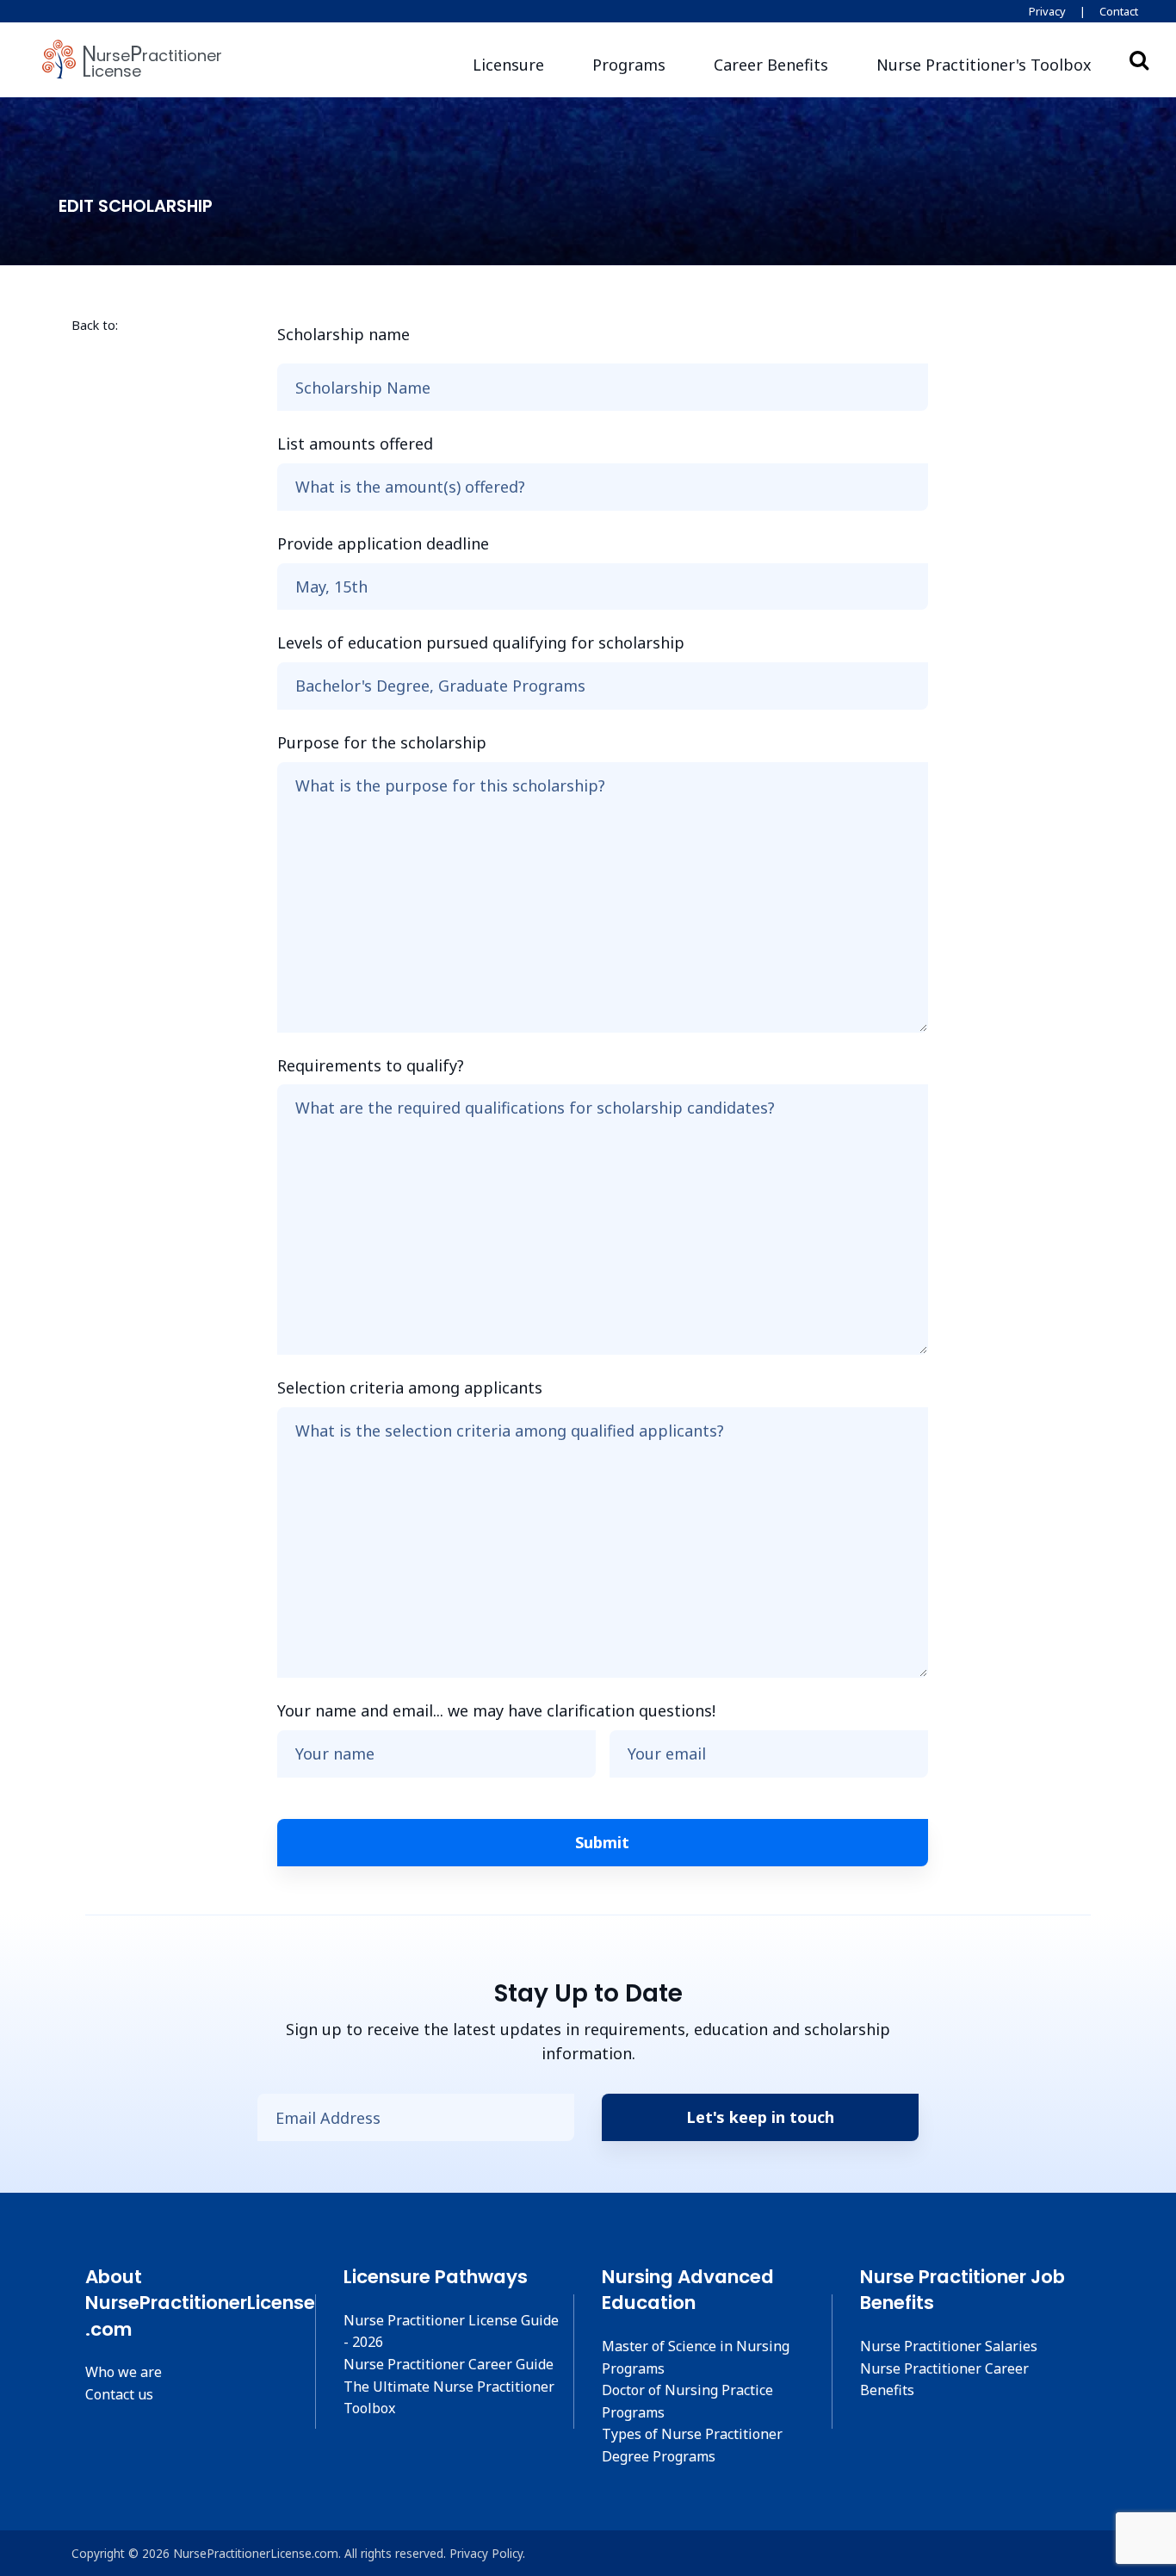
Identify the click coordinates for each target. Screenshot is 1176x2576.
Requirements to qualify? (371, 1065)
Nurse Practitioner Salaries (949, 2346)
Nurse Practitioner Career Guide (449, 2364)
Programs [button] (629, 65)
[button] (984, 65)
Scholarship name (344, 334)
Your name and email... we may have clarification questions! (496, 1710)
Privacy (1047, 11)
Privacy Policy (486, 2553)
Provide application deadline (383, 543)
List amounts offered (355, 444)
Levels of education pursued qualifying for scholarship (481, 642)
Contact (1119, 11)
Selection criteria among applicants (410, 1387)
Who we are (124, 2372)
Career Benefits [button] (771, 65)
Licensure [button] (508, 65)
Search (1139, 59)
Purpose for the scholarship (382, 742)
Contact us (119, 2394)
